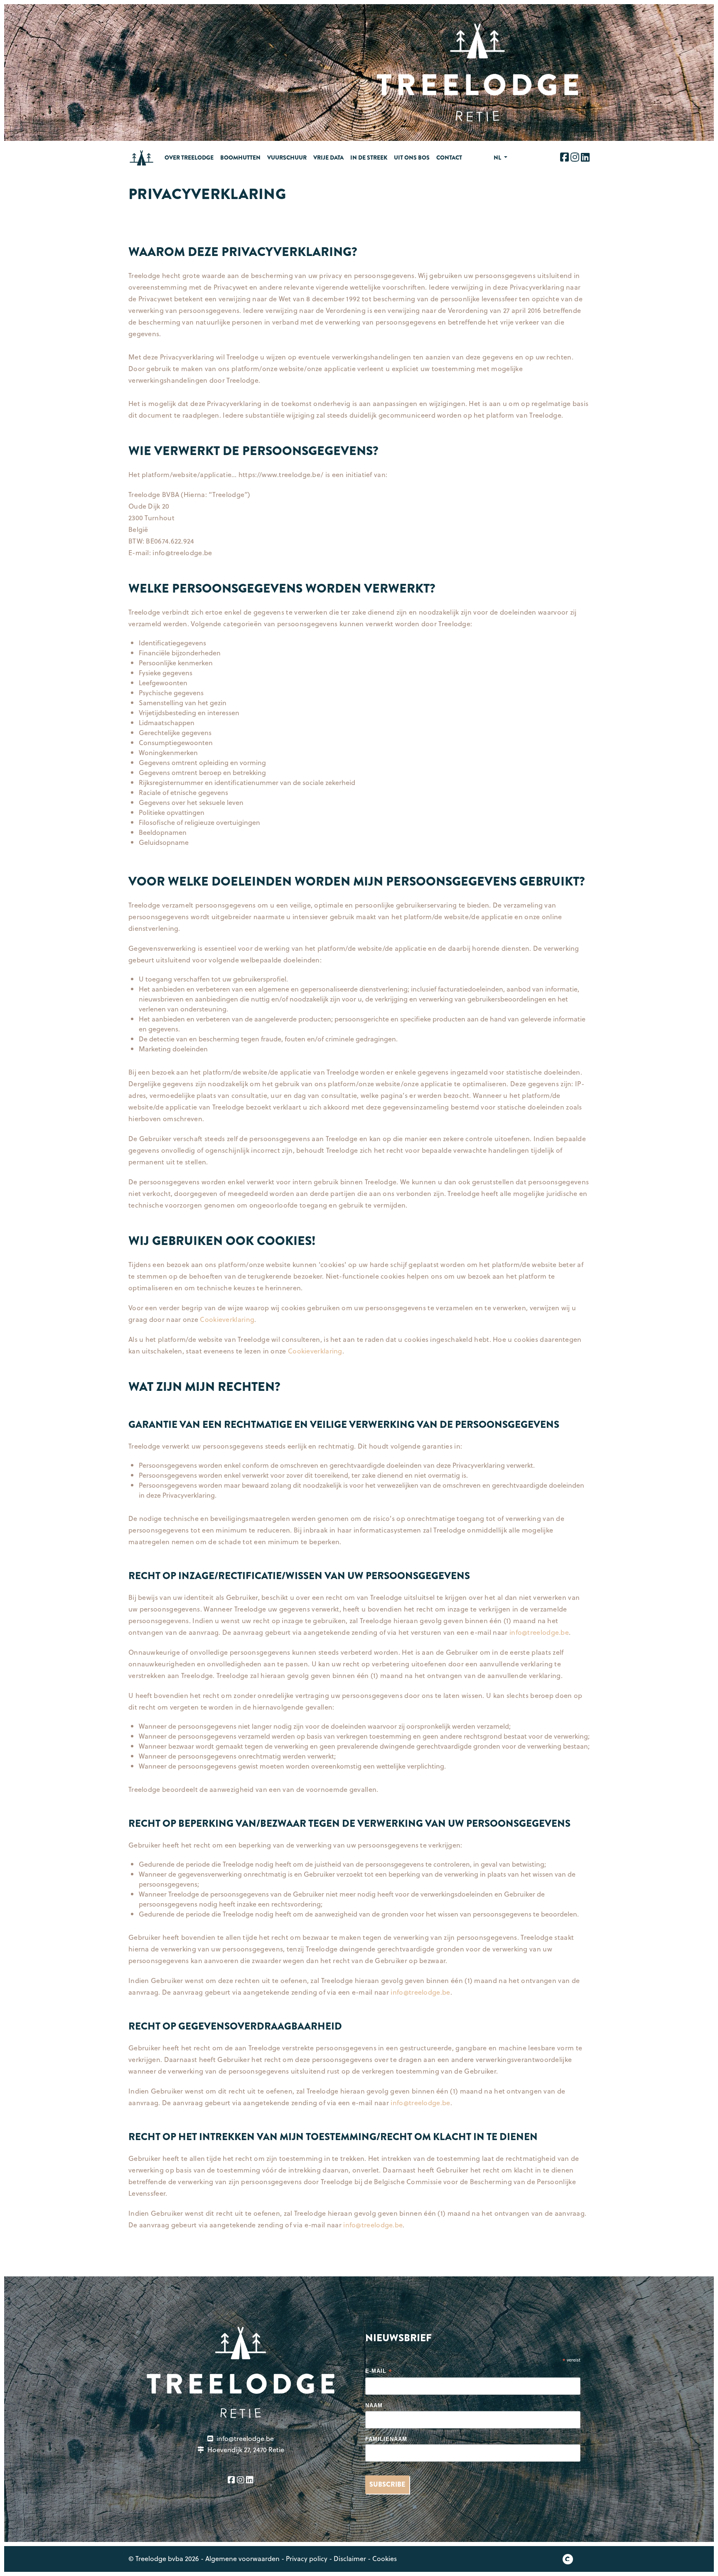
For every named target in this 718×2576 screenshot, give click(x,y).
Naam (374, 2405)
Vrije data (328, 157)
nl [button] (498, 157)
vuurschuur (287, 157)
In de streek (369, 157)
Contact (449, 157)
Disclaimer (350, 2558)
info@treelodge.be (539, 1632)
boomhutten (240, 157)
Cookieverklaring (227, 1319)
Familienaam (386, 2439)
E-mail (379, 2372)
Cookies (385, 2558)
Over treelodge (189, 157)
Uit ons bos (412, 157)
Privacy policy (307, 2558)
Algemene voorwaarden (242, 2558)
